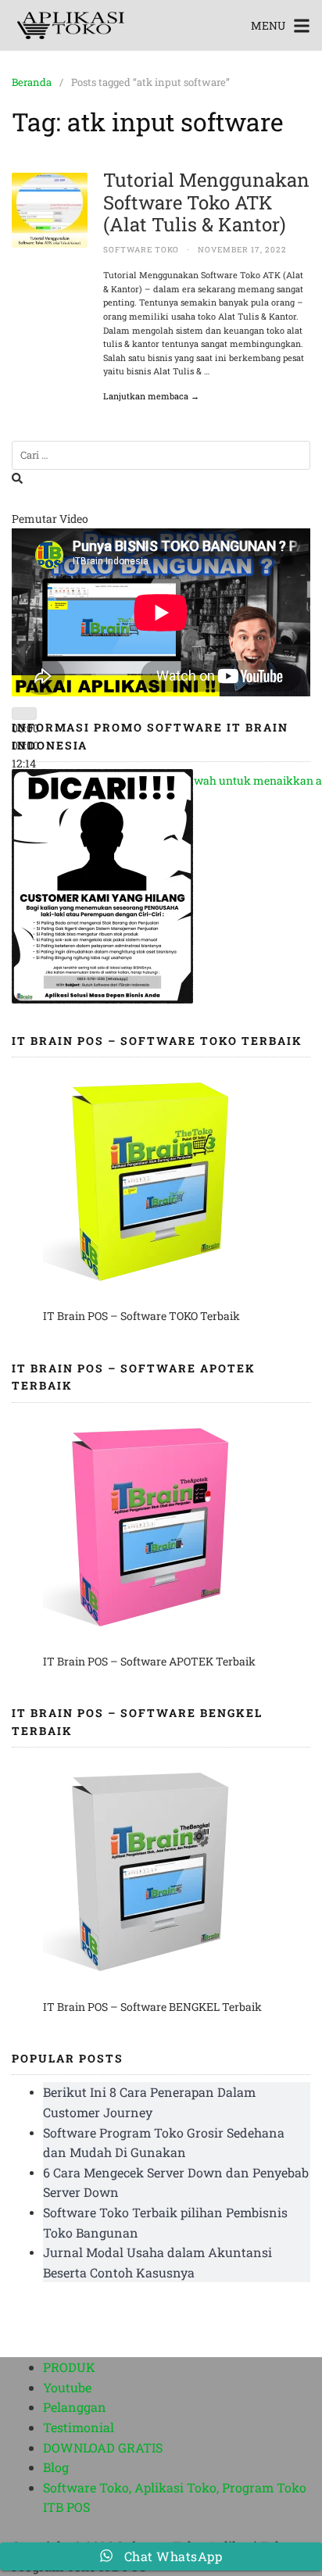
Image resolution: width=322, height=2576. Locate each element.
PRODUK (69, 2367)
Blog (56, 2467)
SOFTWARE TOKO (141, 250)
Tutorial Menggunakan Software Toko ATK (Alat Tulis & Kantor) (206, 202)
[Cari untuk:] (161, 455)
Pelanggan (75, 2407)
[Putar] (24, 714)
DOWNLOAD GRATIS (103, 2447)
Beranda (32, 82)
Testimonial (79, 2427)
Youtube (67, 2387)
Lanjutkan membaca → (151, 396)
